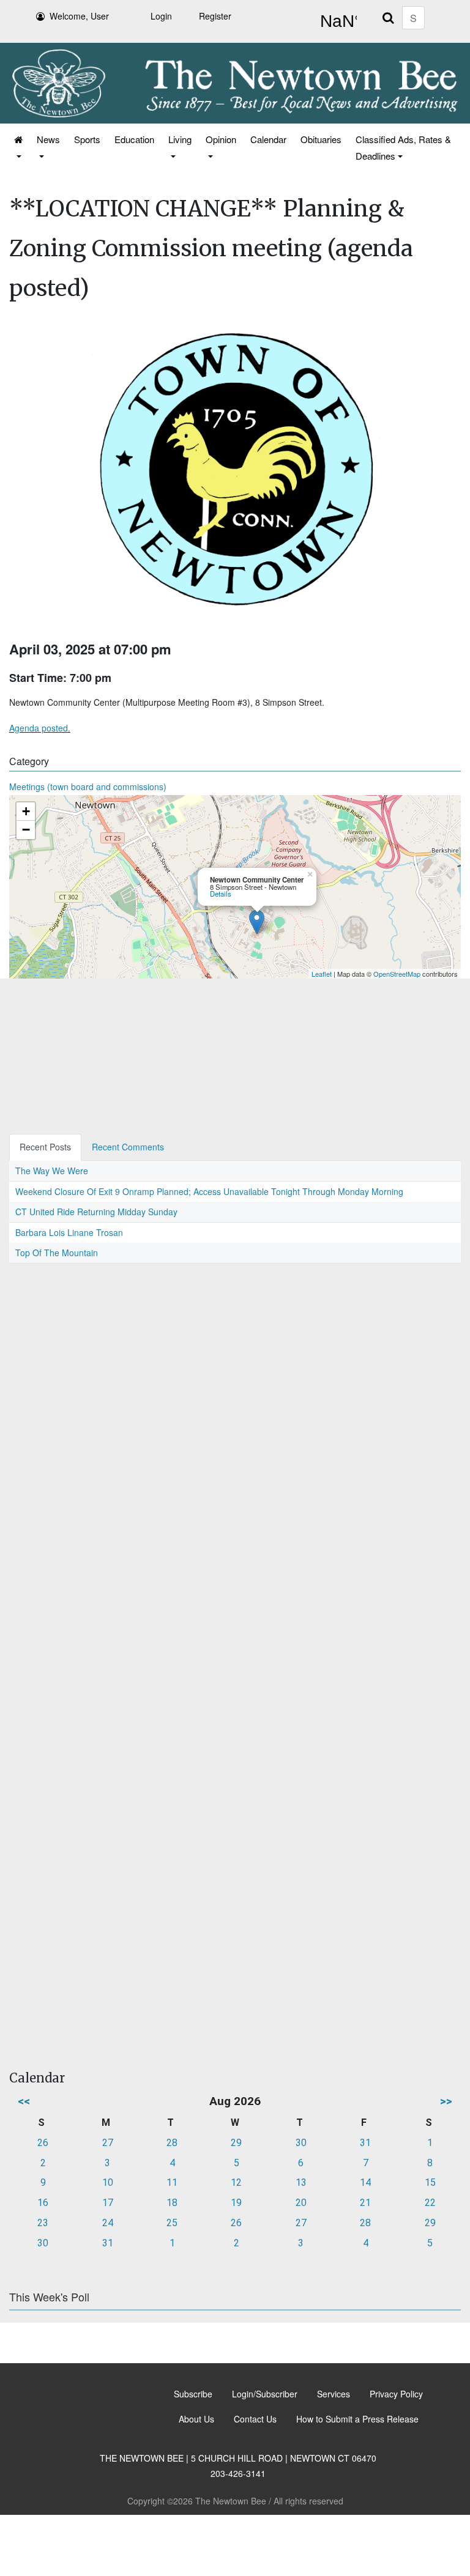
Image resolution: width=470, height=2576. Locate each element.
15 (430, 2182)
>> (446, 2101)
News (48, 139)
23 (43, 2223)
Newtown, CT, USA (336, 21)
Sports (87, 139)
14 (365, 2182)
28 (172, 2143)
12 (236, 2182)
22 (430, 2203)
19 (236, 2203)
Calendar (268, 139)
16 (43, 2203)
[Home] (17, 147)
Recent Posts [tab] (45, 1147)
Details (221, 894)
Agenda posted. (40, 728)
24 (108, 2223)
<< (24, 2101)
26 (43, 2143)
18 (172, 2203)
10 (108, 2182)
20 (301, 2203)
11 (172, 2182)
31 (365, 2143)
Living (180, 139)
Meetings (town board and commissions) (88, 786)
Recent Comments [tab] (128, 1147)
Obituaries (321, 139)
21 (365, 2203)
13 (301, 2182)
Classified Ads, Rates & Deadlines (403, 147)
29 (236, 2143)
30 (301, 2143)
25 (172, 2223)
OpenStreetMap (397, 974)
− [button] (26, 830)
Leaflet (322, 974)
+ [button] (26, 811)
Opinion (221, 139)
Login (161, 16)
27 (108, 2143)
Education (134, 139)
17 (108, 2203)
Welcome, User (79, 16)
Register (215, 16)
